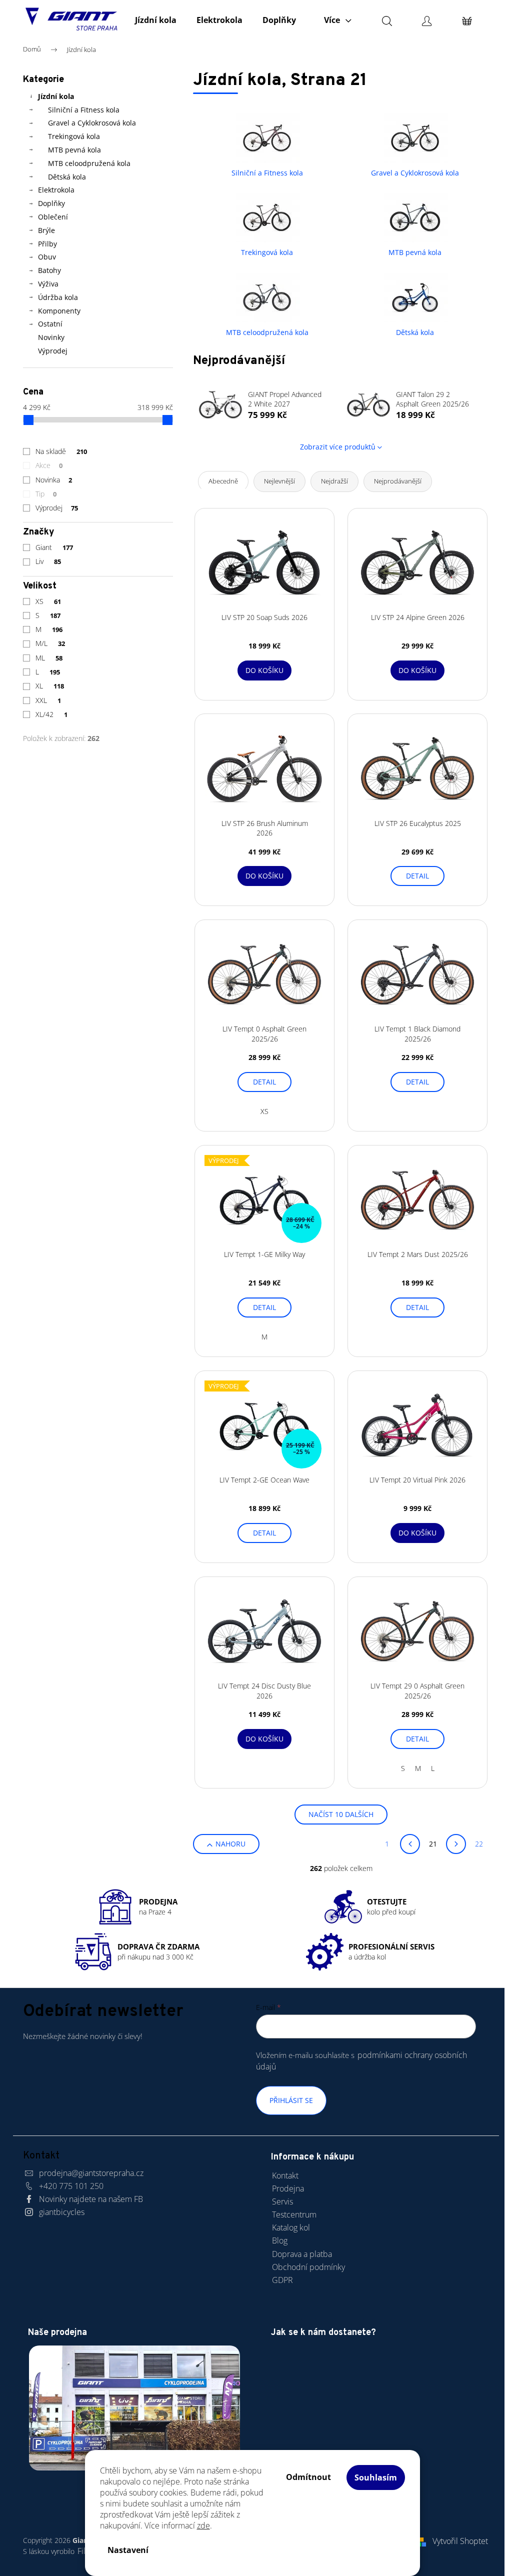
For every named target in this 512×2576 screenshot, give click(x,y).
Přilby (47, 244)
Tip (46, 494)
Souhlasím (376, 2477)
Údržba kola (58, 297)
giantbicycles (62, 2212)
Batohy (49, 270)
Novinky (51, 337)
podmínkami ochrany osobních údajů (361, 2061)
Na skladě (61, 451)
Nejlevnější (279, 481)
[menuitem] (156, 20)
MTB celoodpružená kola (89, 163)
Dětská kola (67, 177)
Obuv (47, 257)
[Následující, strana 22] (456, 1844)
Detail (417, 876)
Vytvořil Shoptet (460, 2541)
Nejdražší (334, 481)
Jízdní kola (56, 96)
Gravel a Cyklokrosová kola (92, 123)
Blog (280, 2240)
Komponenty (59, 311)
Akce (49, 465)
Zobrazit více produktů (338, 447)
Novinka (54, 480)
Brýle (46, 230)
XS (48, 601)
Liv (48, 561)
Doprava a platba (302, 2254)
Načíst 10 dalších (341, 1814)
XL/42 (51, 714)
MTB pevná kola (74, 150)
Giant (54, 547)
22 (479, 1844)
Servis (282, 2201)
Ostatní (50, 324)
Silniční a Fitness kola (84, 110)
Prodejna (288, 2188)
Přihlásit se (291, 2100)
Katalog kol (291, 2227)
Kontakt (285, 2175)
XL (50, 686)
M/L (50, 643)
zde (203, 2525)
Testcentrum (294, 2214)
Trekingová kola (74, 136)
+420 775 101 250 (71, 2186)
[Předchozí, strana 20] (410, 1844)
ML (49, 658)
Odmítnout (308, 2477)
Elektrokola (56, 190)
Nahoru (230, 1844)
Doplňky (51, 203)
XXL (48, 700)
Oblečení (53, 217)
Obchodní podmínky (308, 2267)
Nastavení (128, 2550)
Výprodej (53, 351)
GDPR (282, 2280)
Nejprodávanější (398, 481)
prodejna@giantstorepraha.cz (91, 2173)
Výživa (48, 284)
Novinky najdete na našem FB (91, 2199)
